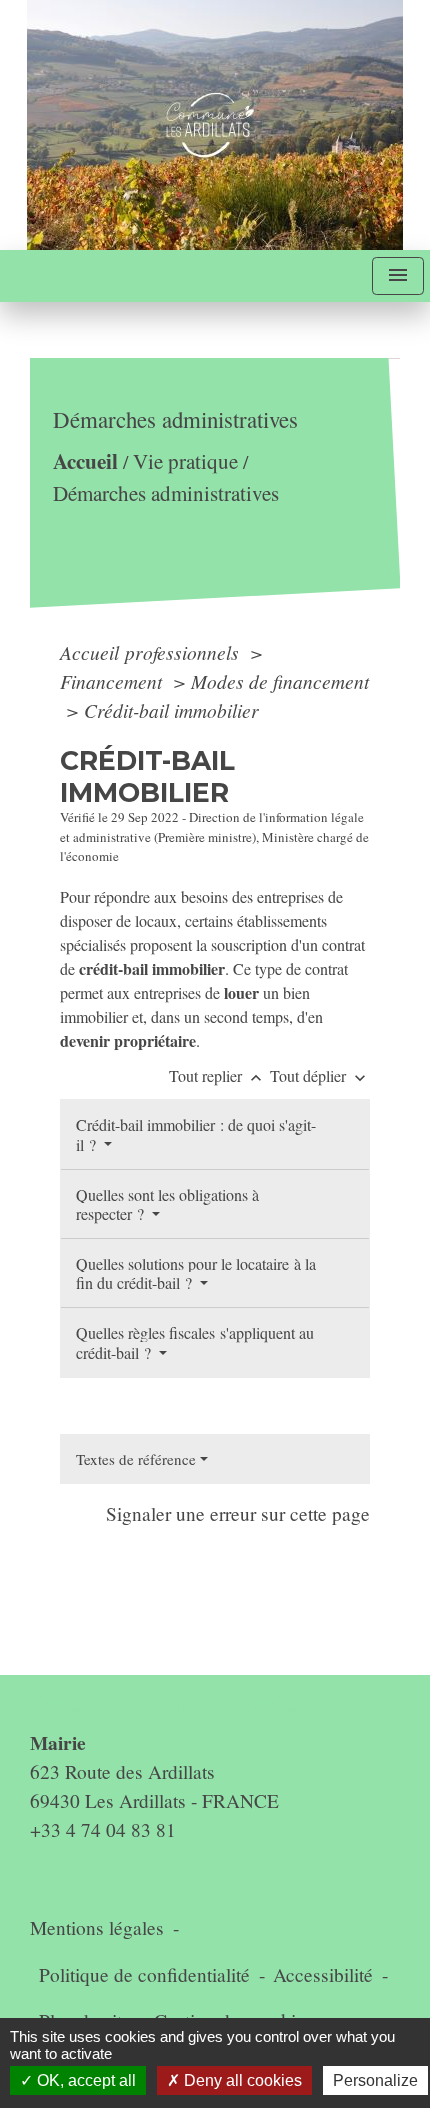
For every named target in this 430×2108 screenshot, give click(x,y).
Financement (113, 681)
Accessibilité (323, 1974)
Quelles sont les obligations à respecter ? (167, 1204)
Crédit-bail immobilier (171, 710)
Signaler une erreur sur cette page (238, 1513)
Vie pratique (185, 461)
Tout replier (217, 1075)
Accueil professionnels (152, 652)
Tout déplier (320, 1075)
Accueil (85, 460)
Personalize (375, 2080)
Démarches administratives (166, 493)
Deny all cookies (241, 2080)
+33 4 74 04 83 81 (103, 1829)
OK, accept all (84, 2080)
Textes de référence (136, 1459)
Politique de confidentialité (144, 1974)
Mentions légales (97, 1927)
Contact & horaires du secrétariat (179, 1703)
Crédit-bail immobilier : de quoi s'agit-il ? (196, 1134)
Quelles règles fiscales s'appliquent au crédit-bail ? (195, 1342)
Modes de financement (280, 681)
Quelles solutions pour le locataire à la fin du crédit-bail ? (196, 1273)
